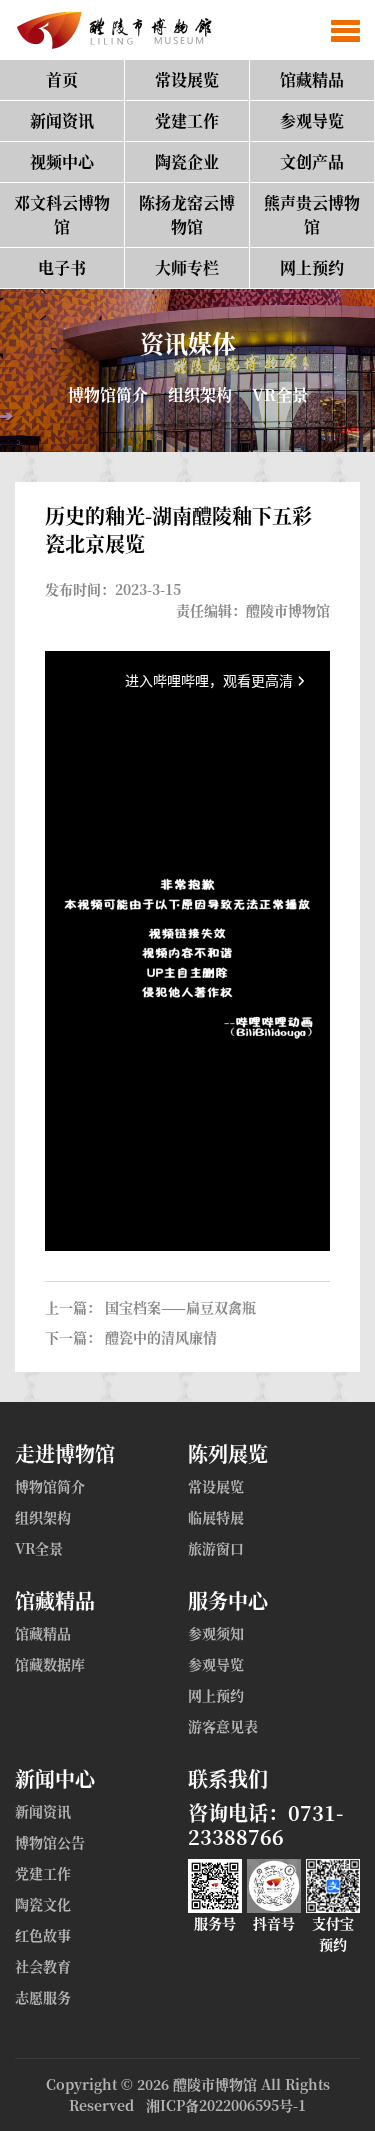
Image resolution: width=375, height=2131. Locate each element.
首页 (62, 79)
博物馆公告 (50, 1842)
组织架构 (200, 394)
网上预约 (312, 267)
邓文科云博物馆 (62, 214)
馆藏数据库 (50, 1664)
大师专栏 (187, 267)
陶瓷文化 (43, 1904)
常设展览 (187, 79)
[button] (345, 30)
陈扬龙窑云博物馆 (187, 214)
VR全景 (280, 394)
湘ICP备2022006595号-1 (226, 2105)
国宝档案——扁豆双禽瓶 (180, 1307)
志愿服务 (43, 1997)
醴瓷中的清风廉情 (161, 1337)
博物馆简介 (108, 394)
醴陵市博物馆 (215, 2084)
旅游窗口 (216, 1548)
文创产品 (312, 161)
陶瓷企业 (187, 161)
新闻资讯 (62, 120)
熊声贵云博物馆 (312, 214)
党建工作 (187, 120)
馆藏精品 (312, 79)
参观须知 (216, 1633)
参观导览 (312, 120)
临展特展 (216, 1517)
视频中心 (62, 161)
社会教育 (43, 1966)
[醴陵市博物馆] (110, 30)
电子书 (62, 267)
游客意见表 (223, 1726)
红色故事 (43, 1935)
